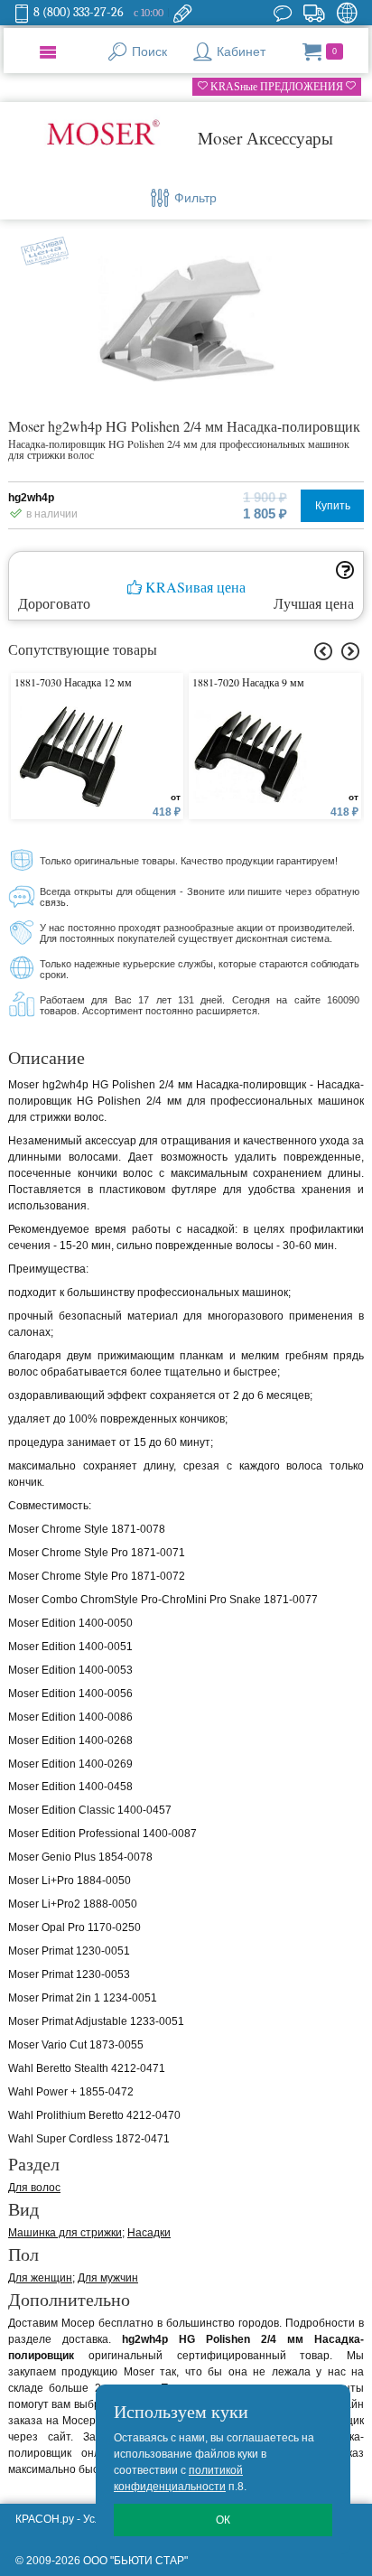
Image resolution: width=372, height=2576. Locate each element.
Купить (333, 506)
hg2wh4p (31, 498)
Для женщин (40, 2278)
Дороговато (54, 603)
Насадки (149, 2233)
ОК (223, 2520)
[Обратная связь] (182, 13)
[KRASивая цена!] (40, 248)
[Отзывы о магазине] (283, 13)
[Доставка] (314, 13)
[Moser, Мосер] (103, 135)
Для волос (34, 2188)
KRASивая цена (194, 588)
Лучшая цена (314, 603)
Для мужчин (108, 2278)
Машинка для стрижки (65, 2233)
